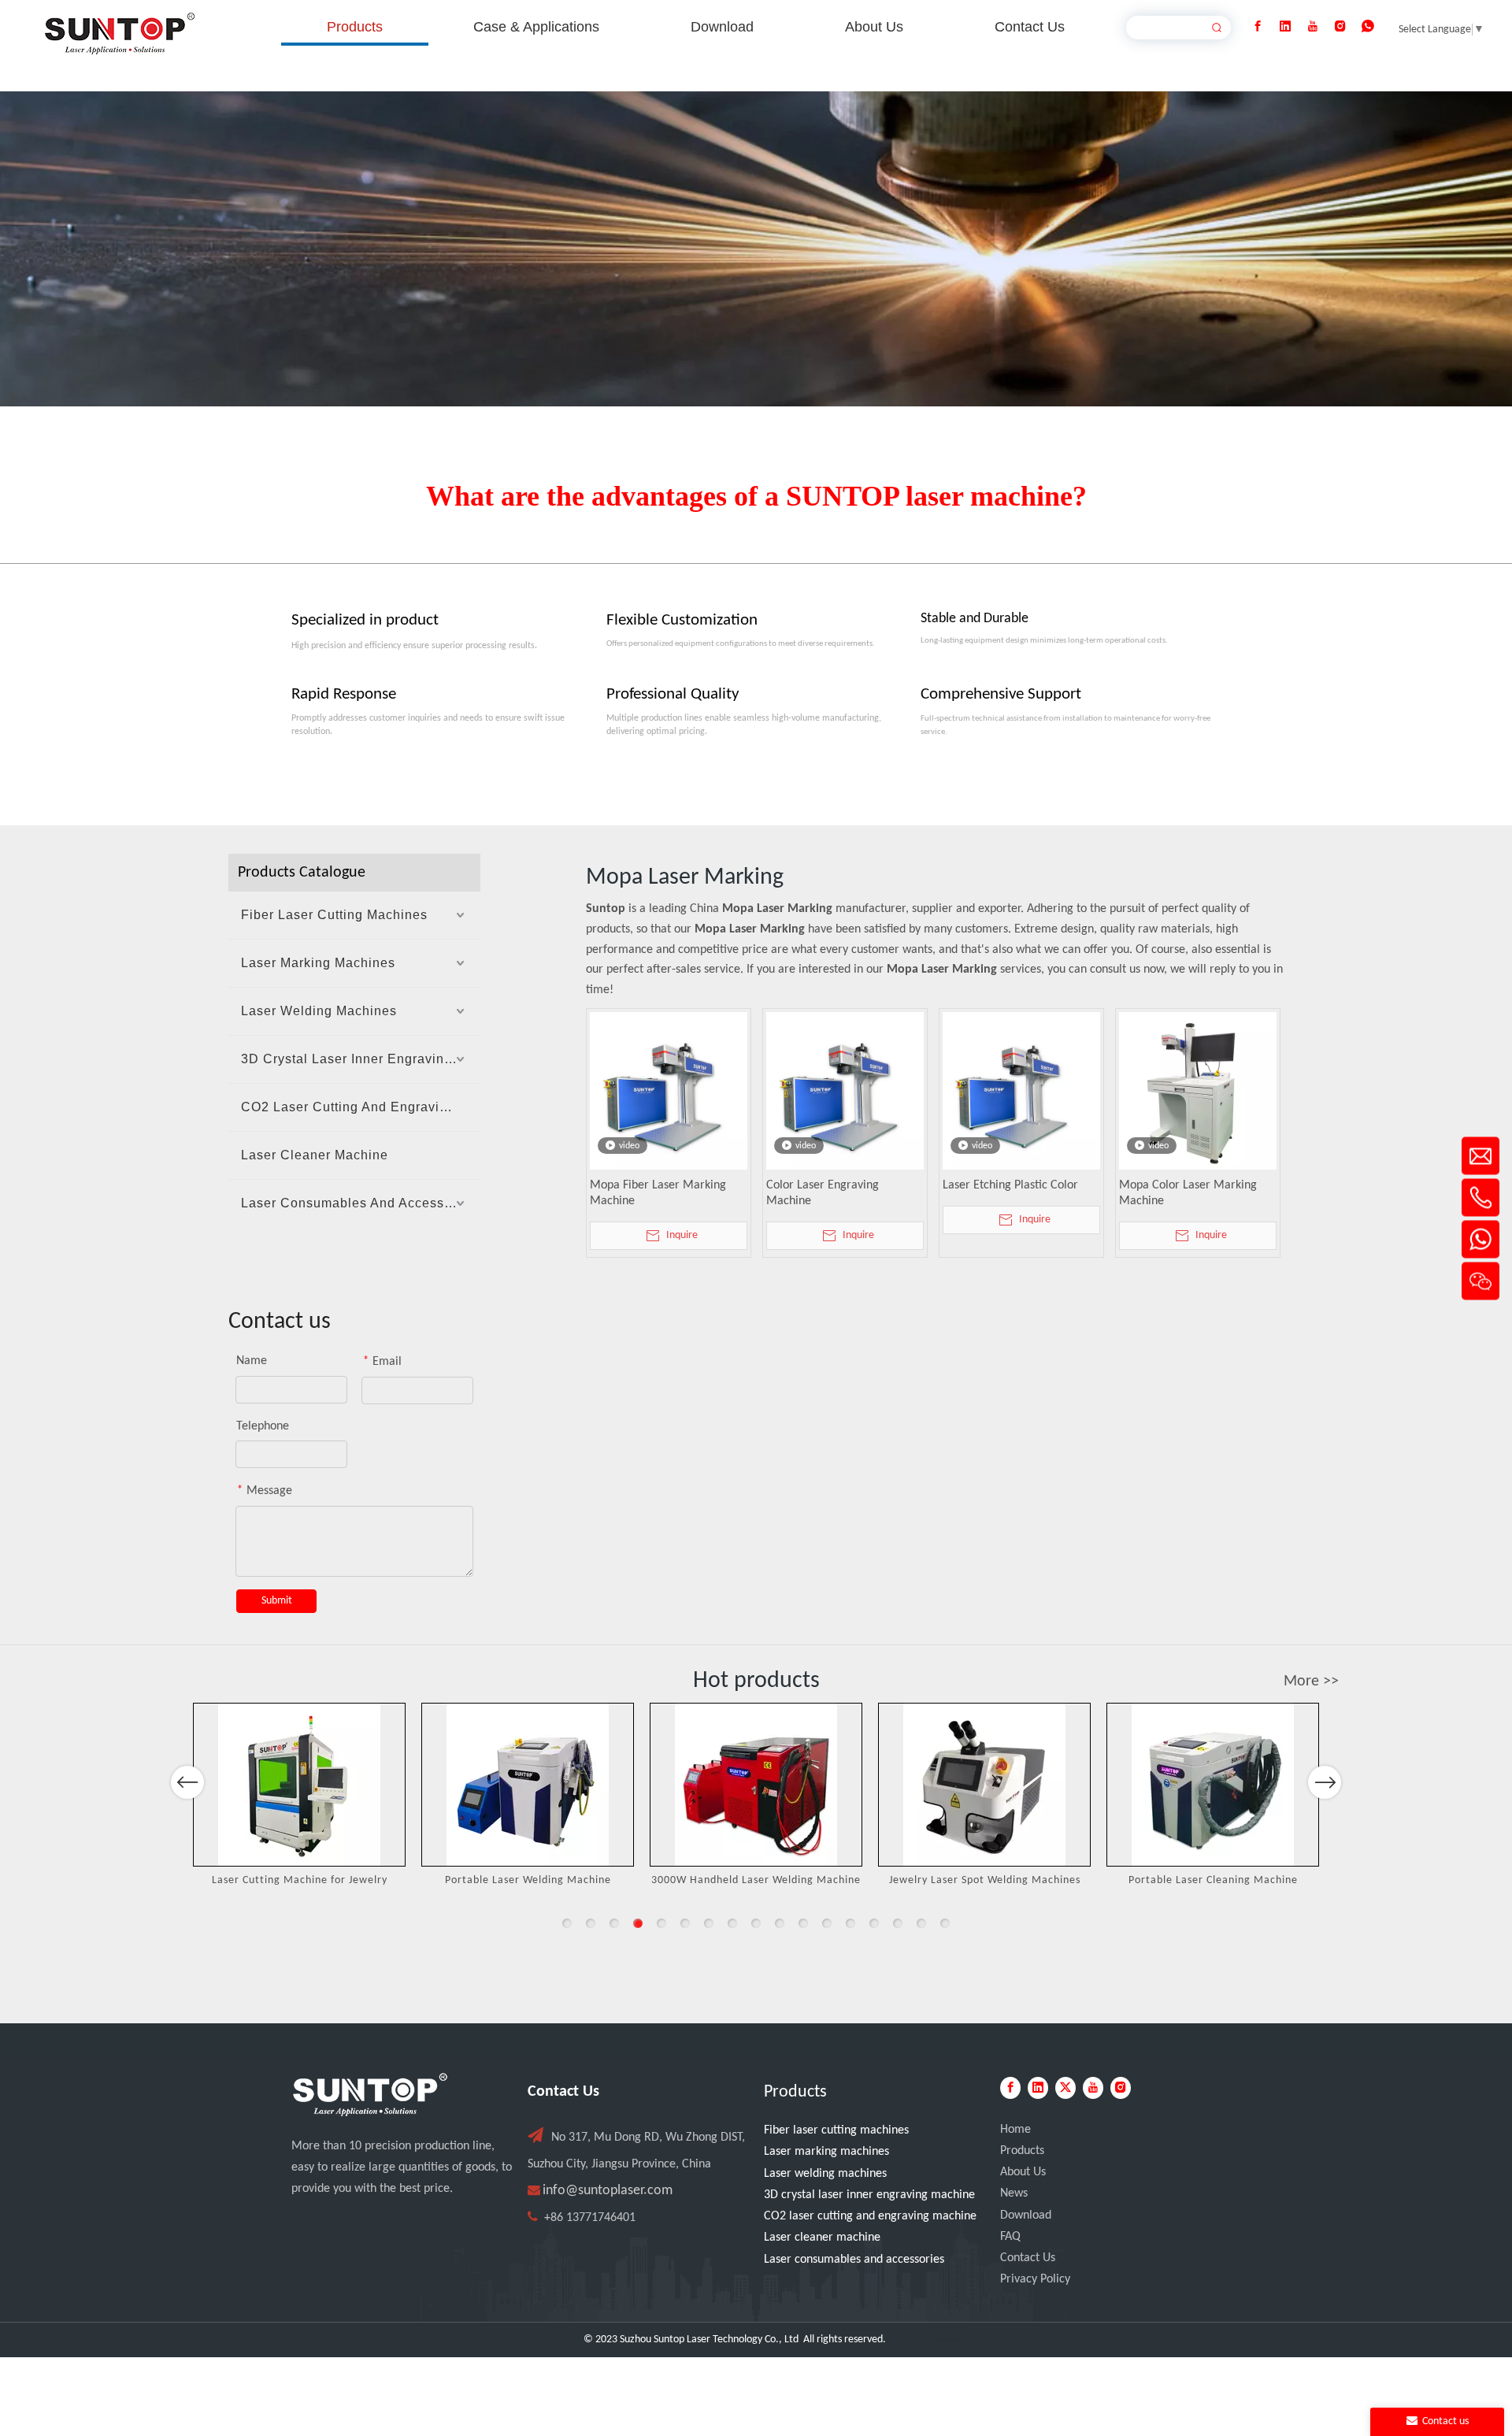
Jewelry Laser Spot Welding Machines (985, 1880)
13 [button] (850, 1923)
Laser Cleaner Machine (315, 1155)
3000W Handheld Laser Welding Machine (756, 1880)
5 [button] (661, 1923)
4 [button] (638, 1923)
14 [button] (874, 1923)
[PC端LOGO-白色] (370, 2095)
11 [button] (803, 1923)
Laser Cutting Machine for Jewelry (300, 1880)
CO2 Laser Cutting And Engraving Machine (361, 1107)
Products (1022, 2151)
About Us (1023, 2172)
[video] (669, 1091)
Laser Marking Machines (318, 963)
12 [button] (827, 1923)
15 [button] (898, 1923)
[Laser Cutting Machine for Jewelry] (299, 1785)
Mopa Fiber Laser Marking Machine (658, 1193)
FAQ (1010, 2237)
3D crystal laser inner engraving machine (869, 2195)
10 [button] (780, 1923)
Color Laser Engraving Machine (823, 1193)
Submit (277, 1601)
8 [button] (732, 1923)
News (1014, 2193)
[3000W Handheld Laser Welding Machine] (756, 1785)
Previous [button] (187, 1782)
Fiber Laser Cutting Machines (334, 915)
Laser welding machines (825, 2174)
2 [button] (591, 1923)
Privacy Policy (1035, 2279)
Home (1015, 2130)
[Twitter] (1065, 2088)
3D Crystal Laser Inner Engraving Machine (361, 1059)
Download (1026, 2215)
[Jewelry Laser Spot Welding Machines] (984, 1785)
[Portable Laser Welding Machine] (528, 1785)
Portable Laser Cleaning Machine (1213, 1880)
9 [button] (756, 1923)
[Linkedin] (1285, 27)
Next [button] (1325, 1782)
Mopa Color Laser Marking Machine (1188, 1193)
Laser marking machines (826, 2152)
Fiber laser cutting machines (836, 2130)
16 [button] (921, 1923)
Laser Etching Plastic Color (1010, 1185)
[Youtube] (1313, 27)
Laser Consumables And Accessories (358, 1203)
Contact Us (1028, 2258)
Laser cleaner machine (822, 2238)
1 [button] (567, 1923)
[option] (299, 1797)
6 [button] (685, 1923)
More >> (1311, 1681)
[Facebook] (1258, 27)
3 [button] (614, 1923)
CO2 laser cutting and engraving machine (870, 2216)
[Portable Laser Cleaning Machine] (1213, 1785)
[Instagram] (1340, 27)
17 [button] (945, 1923)
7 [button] (709, 1923)
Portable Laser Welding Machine (528, 1880)
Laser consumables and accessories (854, 2260)
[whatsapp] (1368, 27)
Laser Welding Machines (319, 1011)
